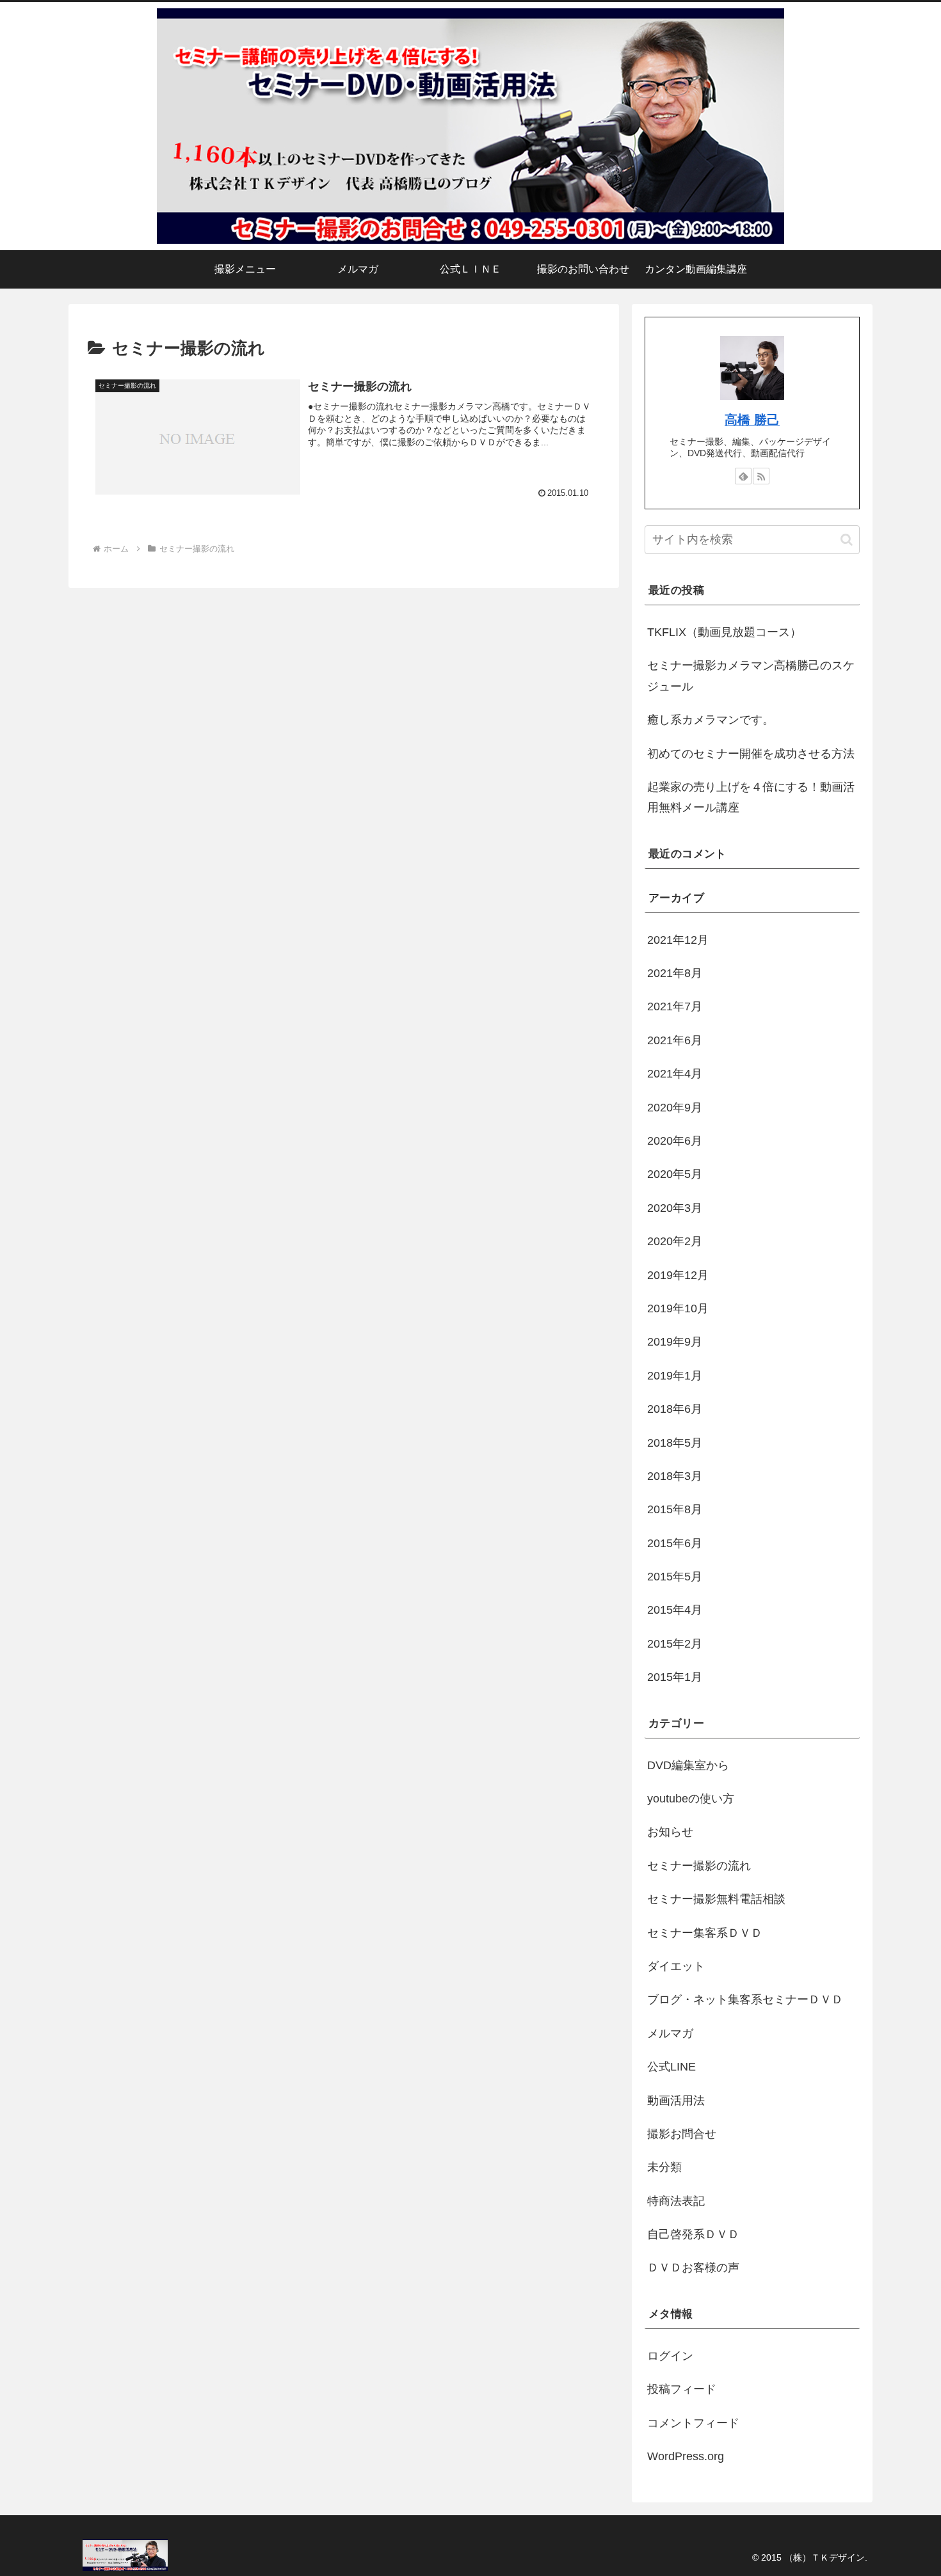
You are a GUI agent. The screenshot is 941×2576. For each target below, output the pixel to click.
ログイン (670, 2356)
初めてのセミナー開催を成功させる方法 (751, 754)
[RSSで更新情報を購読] (761, 476)
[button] (847, 540)
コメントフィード (693, 2423)
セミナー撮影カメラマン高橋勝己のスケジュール (751, 676)
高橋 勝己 (752, 420)
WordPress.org (686, 2456)
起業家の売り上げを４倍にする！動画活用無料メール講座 (751, 797)
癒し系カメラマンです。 (711, 720)
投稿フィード (682, 2389)
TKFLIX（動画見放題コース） (724, 632)
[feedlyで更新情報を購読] (743, 476)
